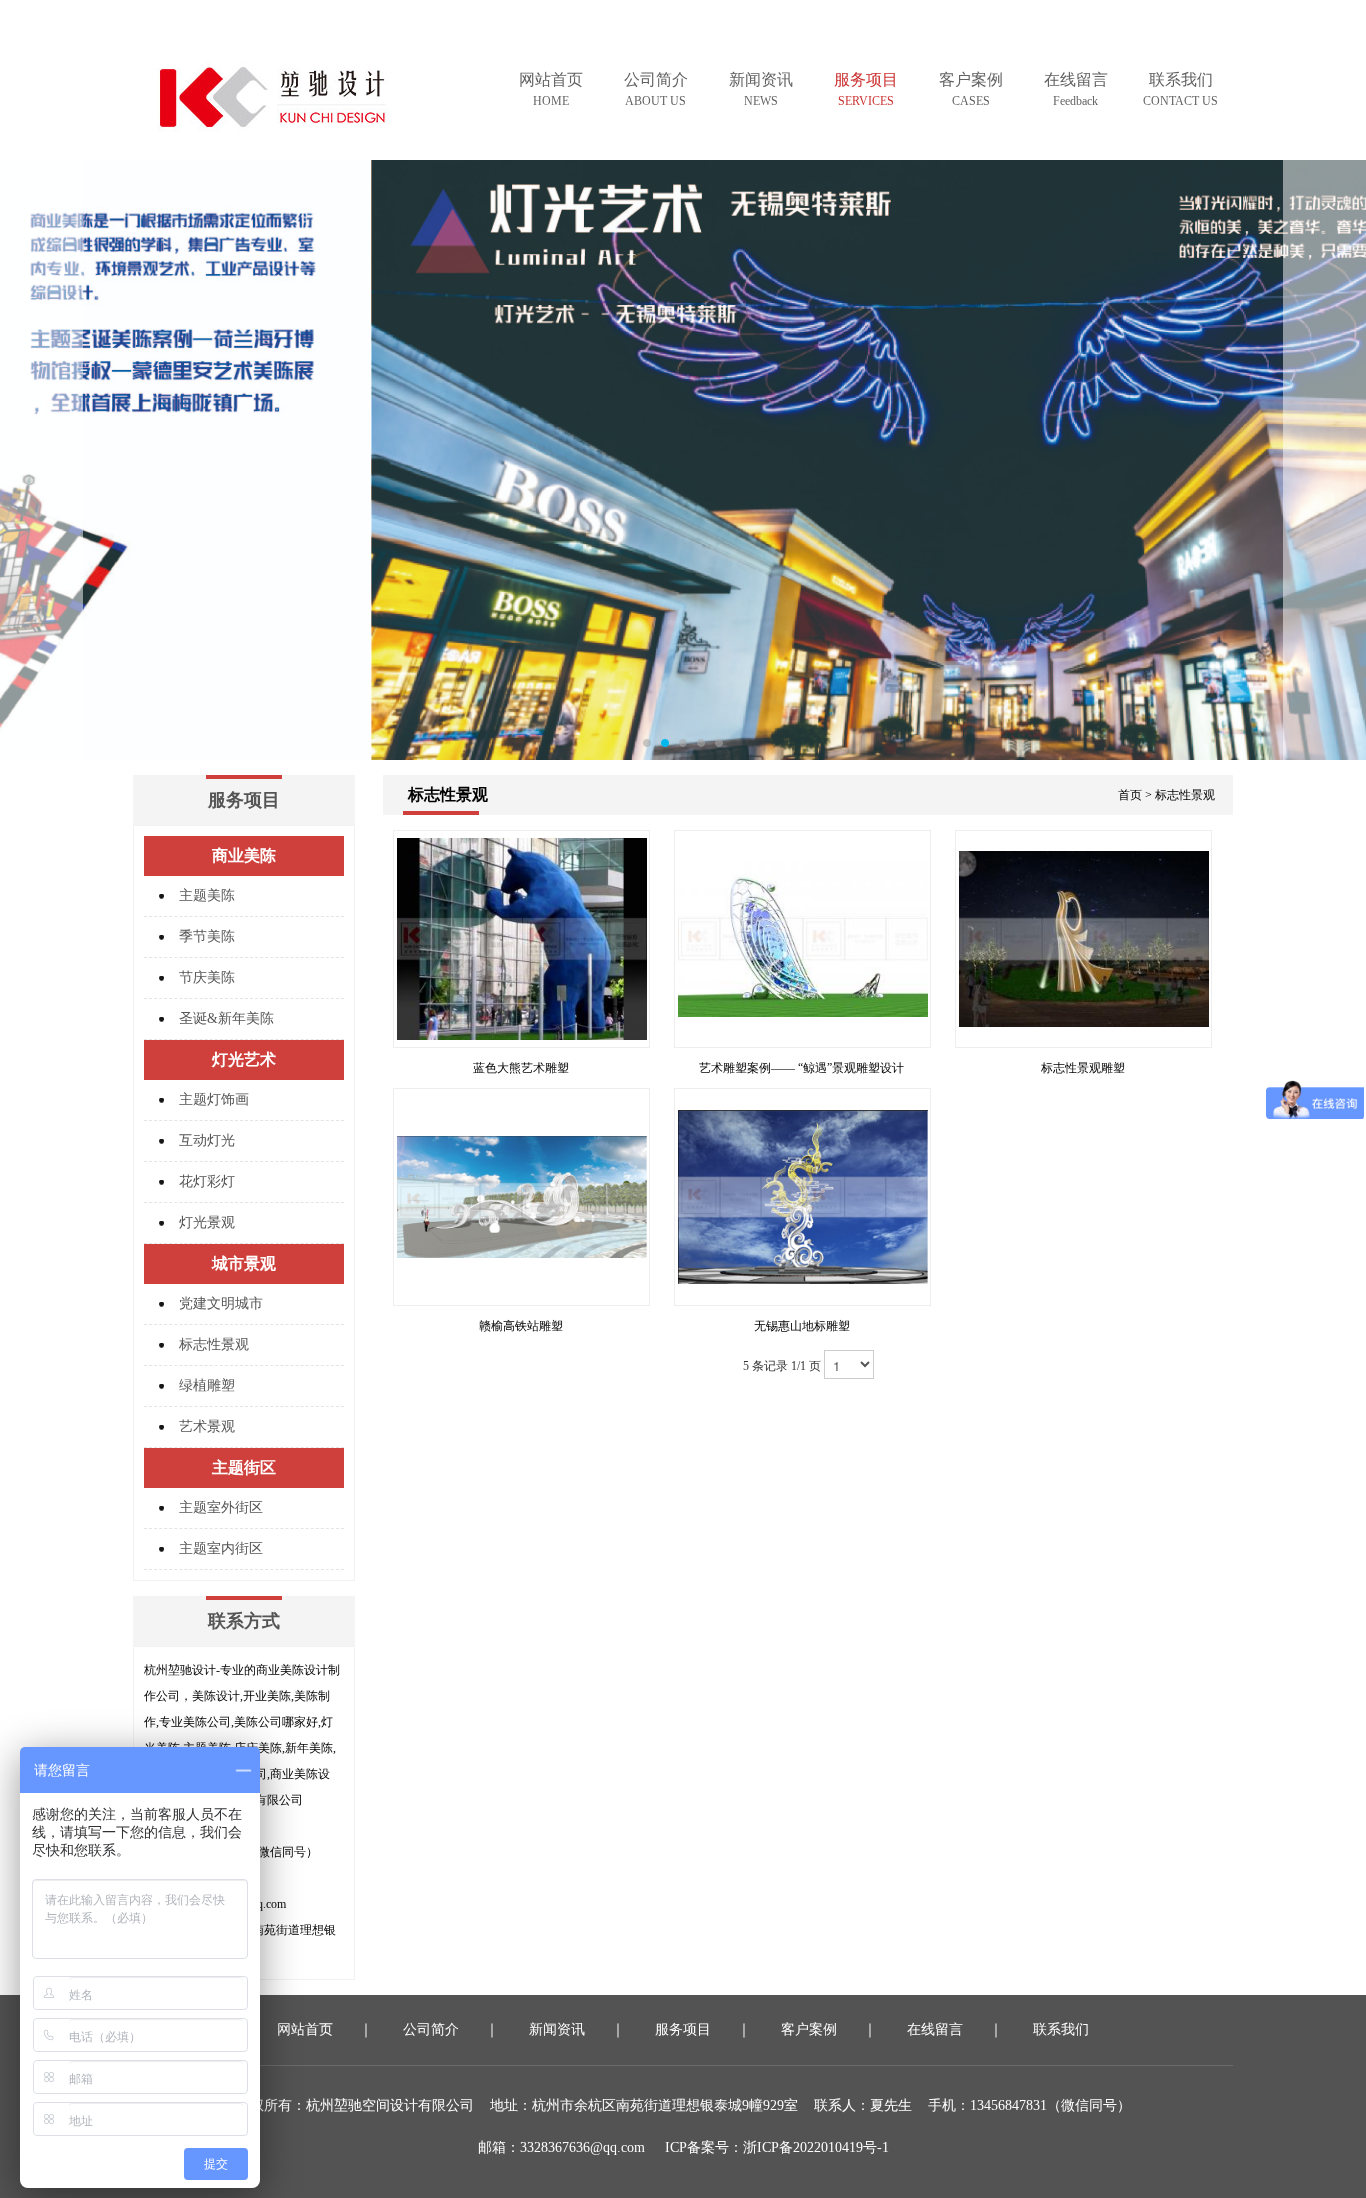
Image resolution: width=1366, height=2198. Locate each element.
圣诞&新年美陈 (226, 1018)
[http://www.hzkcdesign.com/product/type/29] (683, 460)
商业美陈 (244, 855)
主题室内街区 (221, 1548)
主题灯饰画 (214, 1099)
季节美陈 (207, 936)
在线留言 (1076, 89)
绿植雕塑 (207, 1385)
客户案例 (971, 89)
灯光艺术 (244, 1059)
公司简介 (656, 89)
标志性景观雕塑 (1083, 1068)
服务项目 (866, 89)
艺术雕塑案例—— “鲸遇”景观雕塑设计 (801, 1068)
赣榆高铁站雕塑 (521, 1326)
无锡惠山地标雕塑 (802, 1326)
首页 (1130, 795)
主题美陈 (207, 895)
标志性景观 (214, 1344)
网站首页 (551, 89)
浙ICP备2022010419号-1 (816, 2147)
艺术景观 (207, 1426)
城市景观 (244, 1263)
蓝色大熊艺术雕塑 (521, 1068)
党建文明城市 (221, 1303)
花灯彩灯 (207, 1181)
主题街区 (244, 1467)
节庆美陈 (207, 977)
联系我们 (1180, 89)
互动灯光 (207, 1140)
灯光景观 (207, 1222)
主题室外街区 (221, 1507)
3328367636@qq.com (582, 2147)
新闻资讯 (761, 89)
